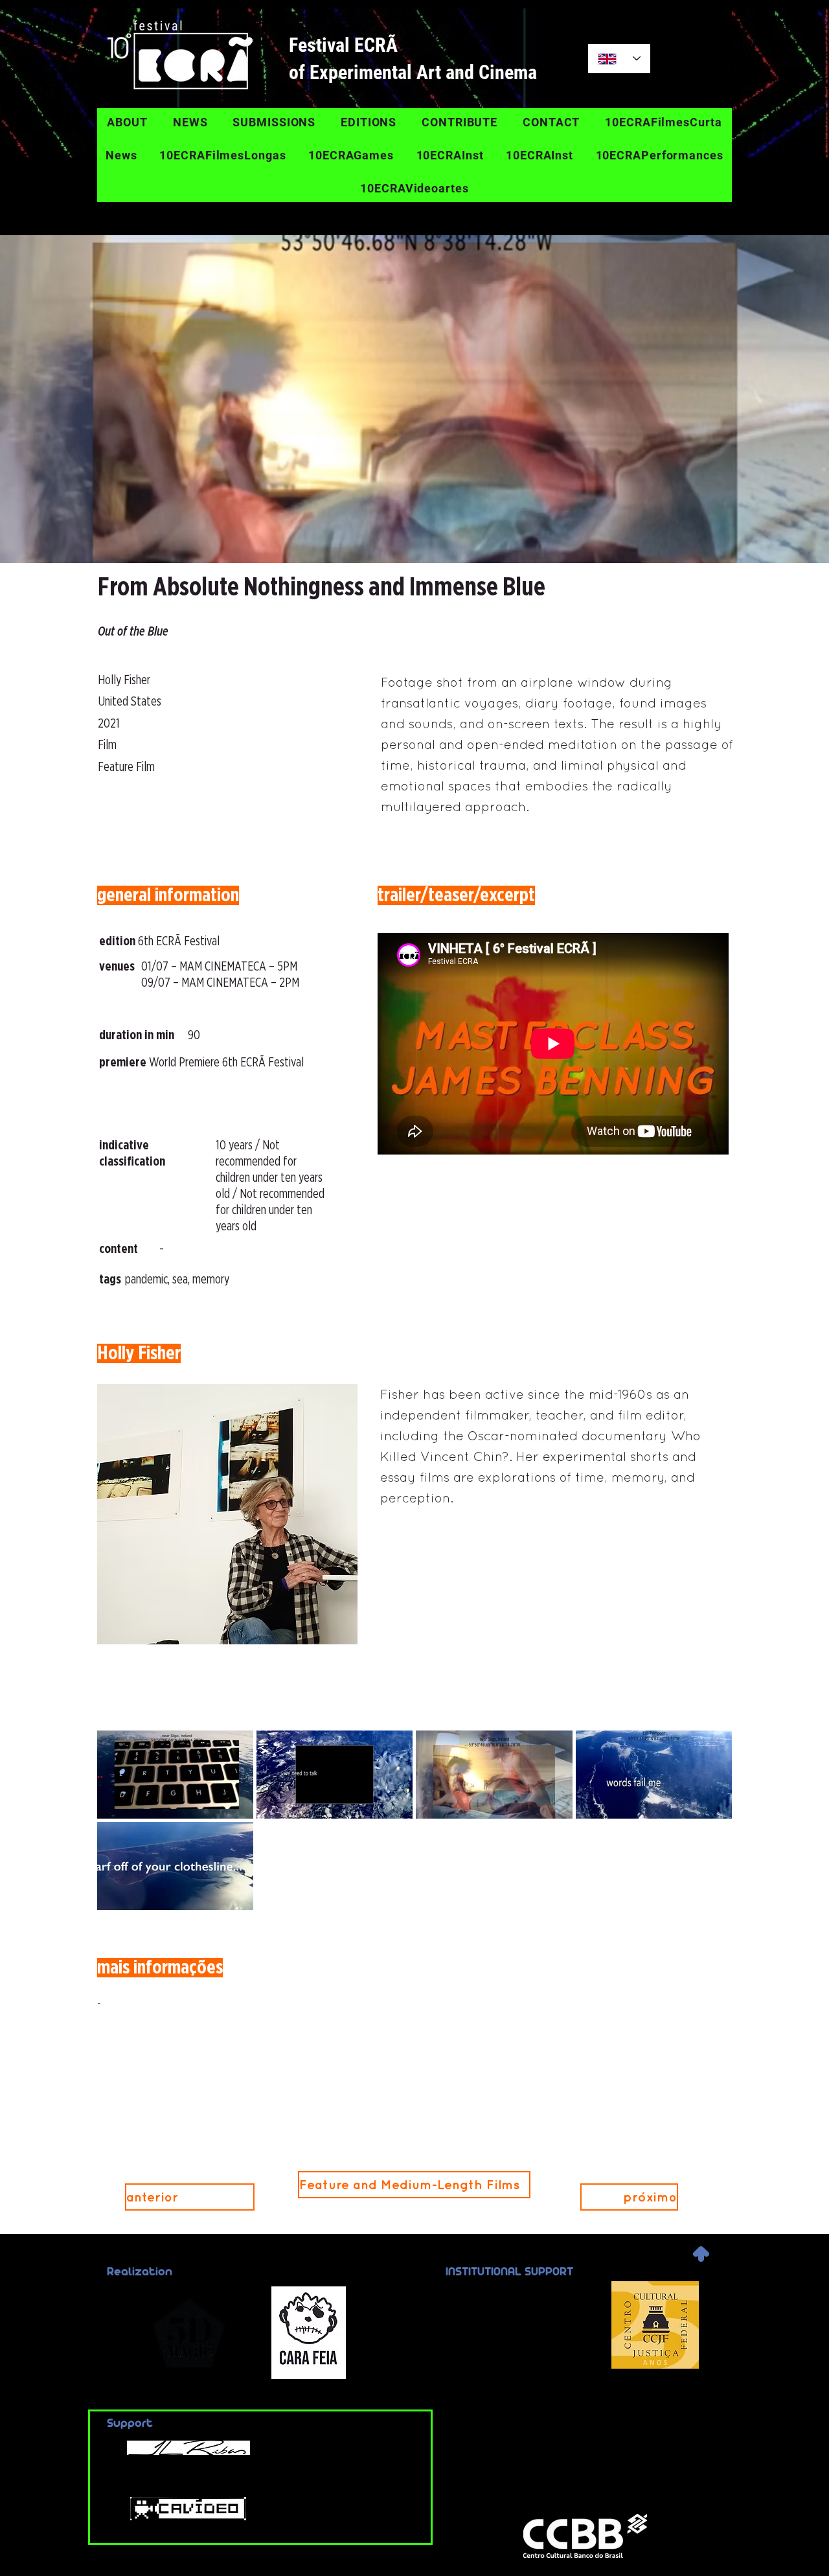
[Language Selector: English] (619, 59)
